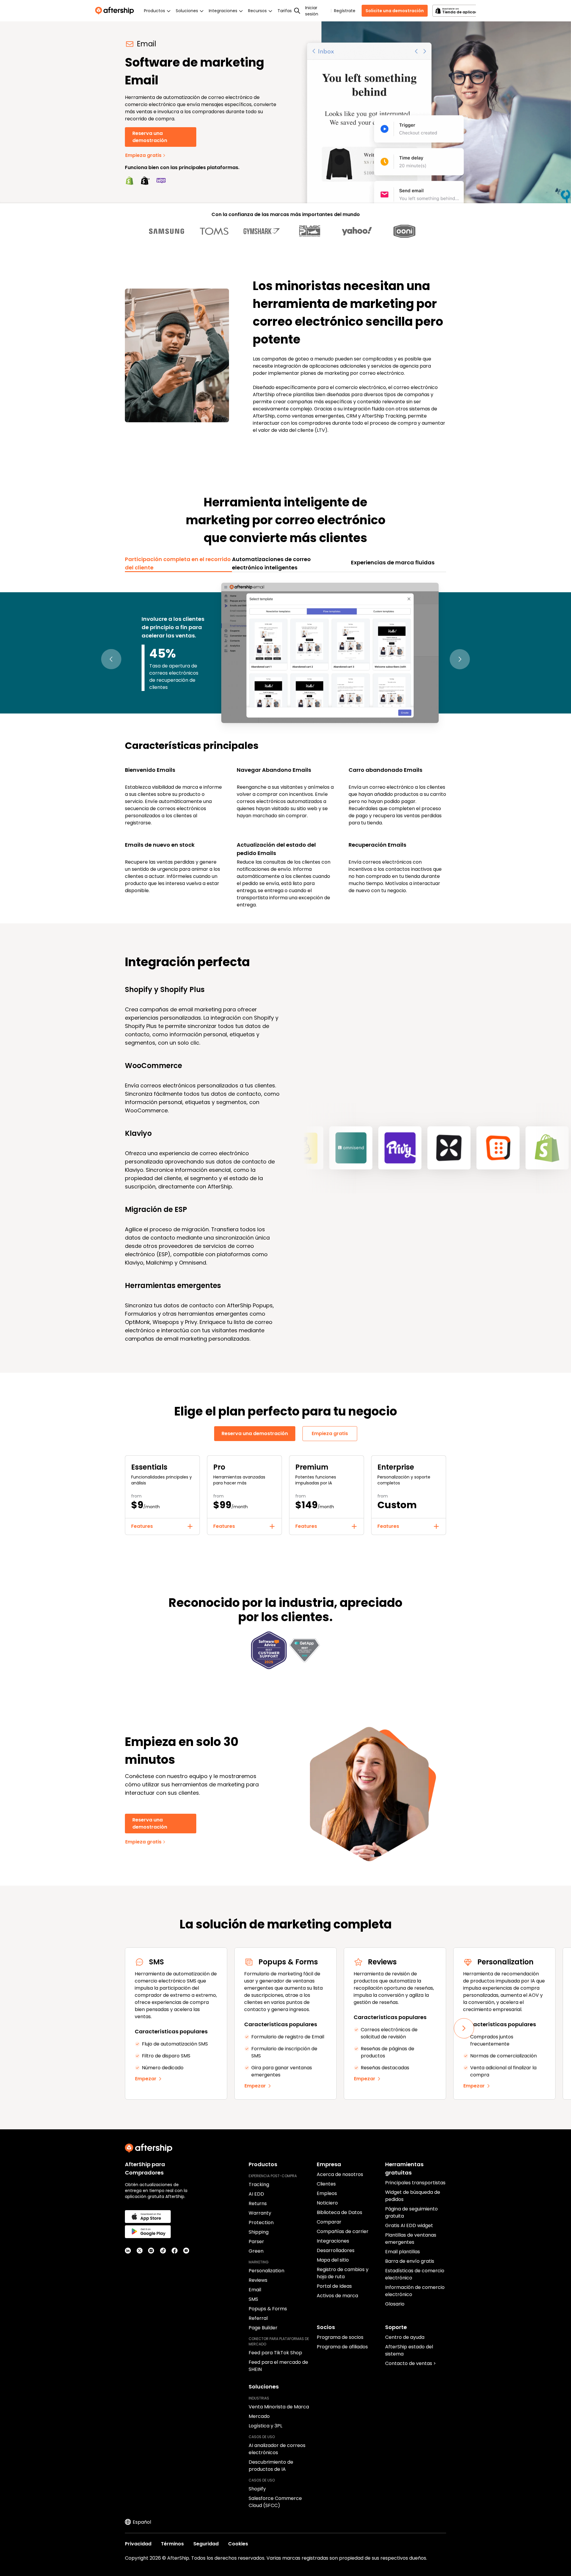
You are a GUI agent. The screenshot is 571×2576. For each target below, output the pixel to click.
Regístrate (345, 11)
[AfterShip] (116, 11)
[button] (111, 659)
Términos (172, 2544)
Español (142, 2522)
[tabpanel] (285, 744)
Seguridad (206, 2544)
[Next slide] (464, 2028)
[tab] (178, 563)
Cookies (238, 2544)
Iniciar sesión (312, 11)
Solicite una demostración (395, 11)
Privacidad (138, 2544)
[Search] (297, 11)
